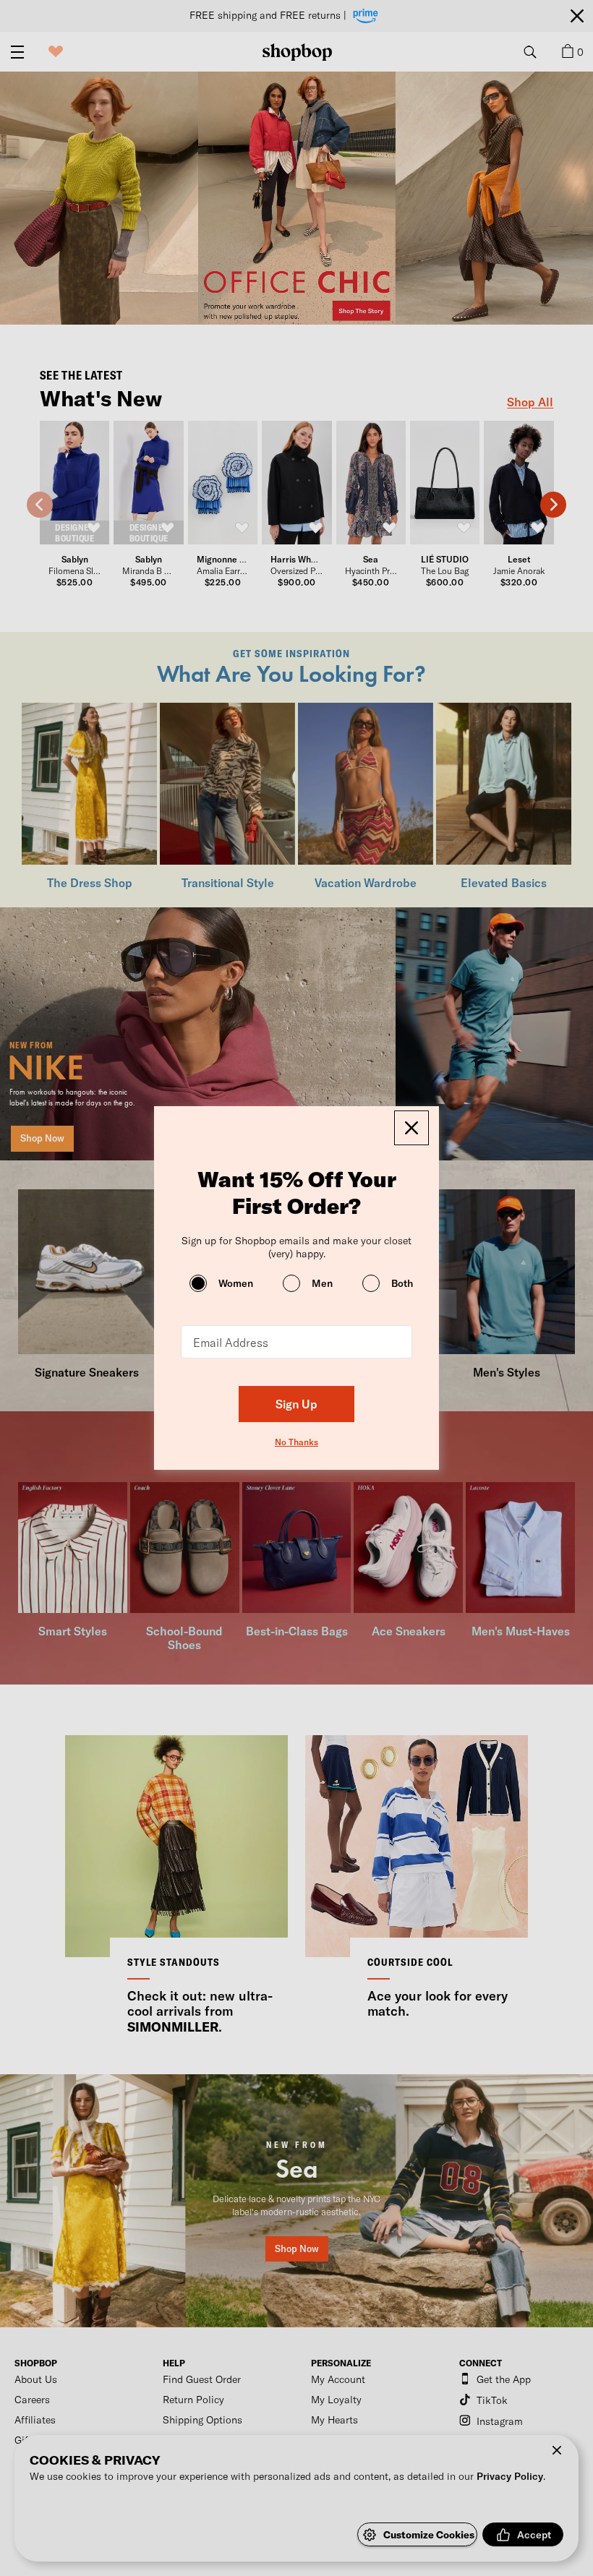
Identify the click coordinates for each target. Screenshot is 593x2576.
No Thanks (296, 1442)
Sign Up (296, 1404)
